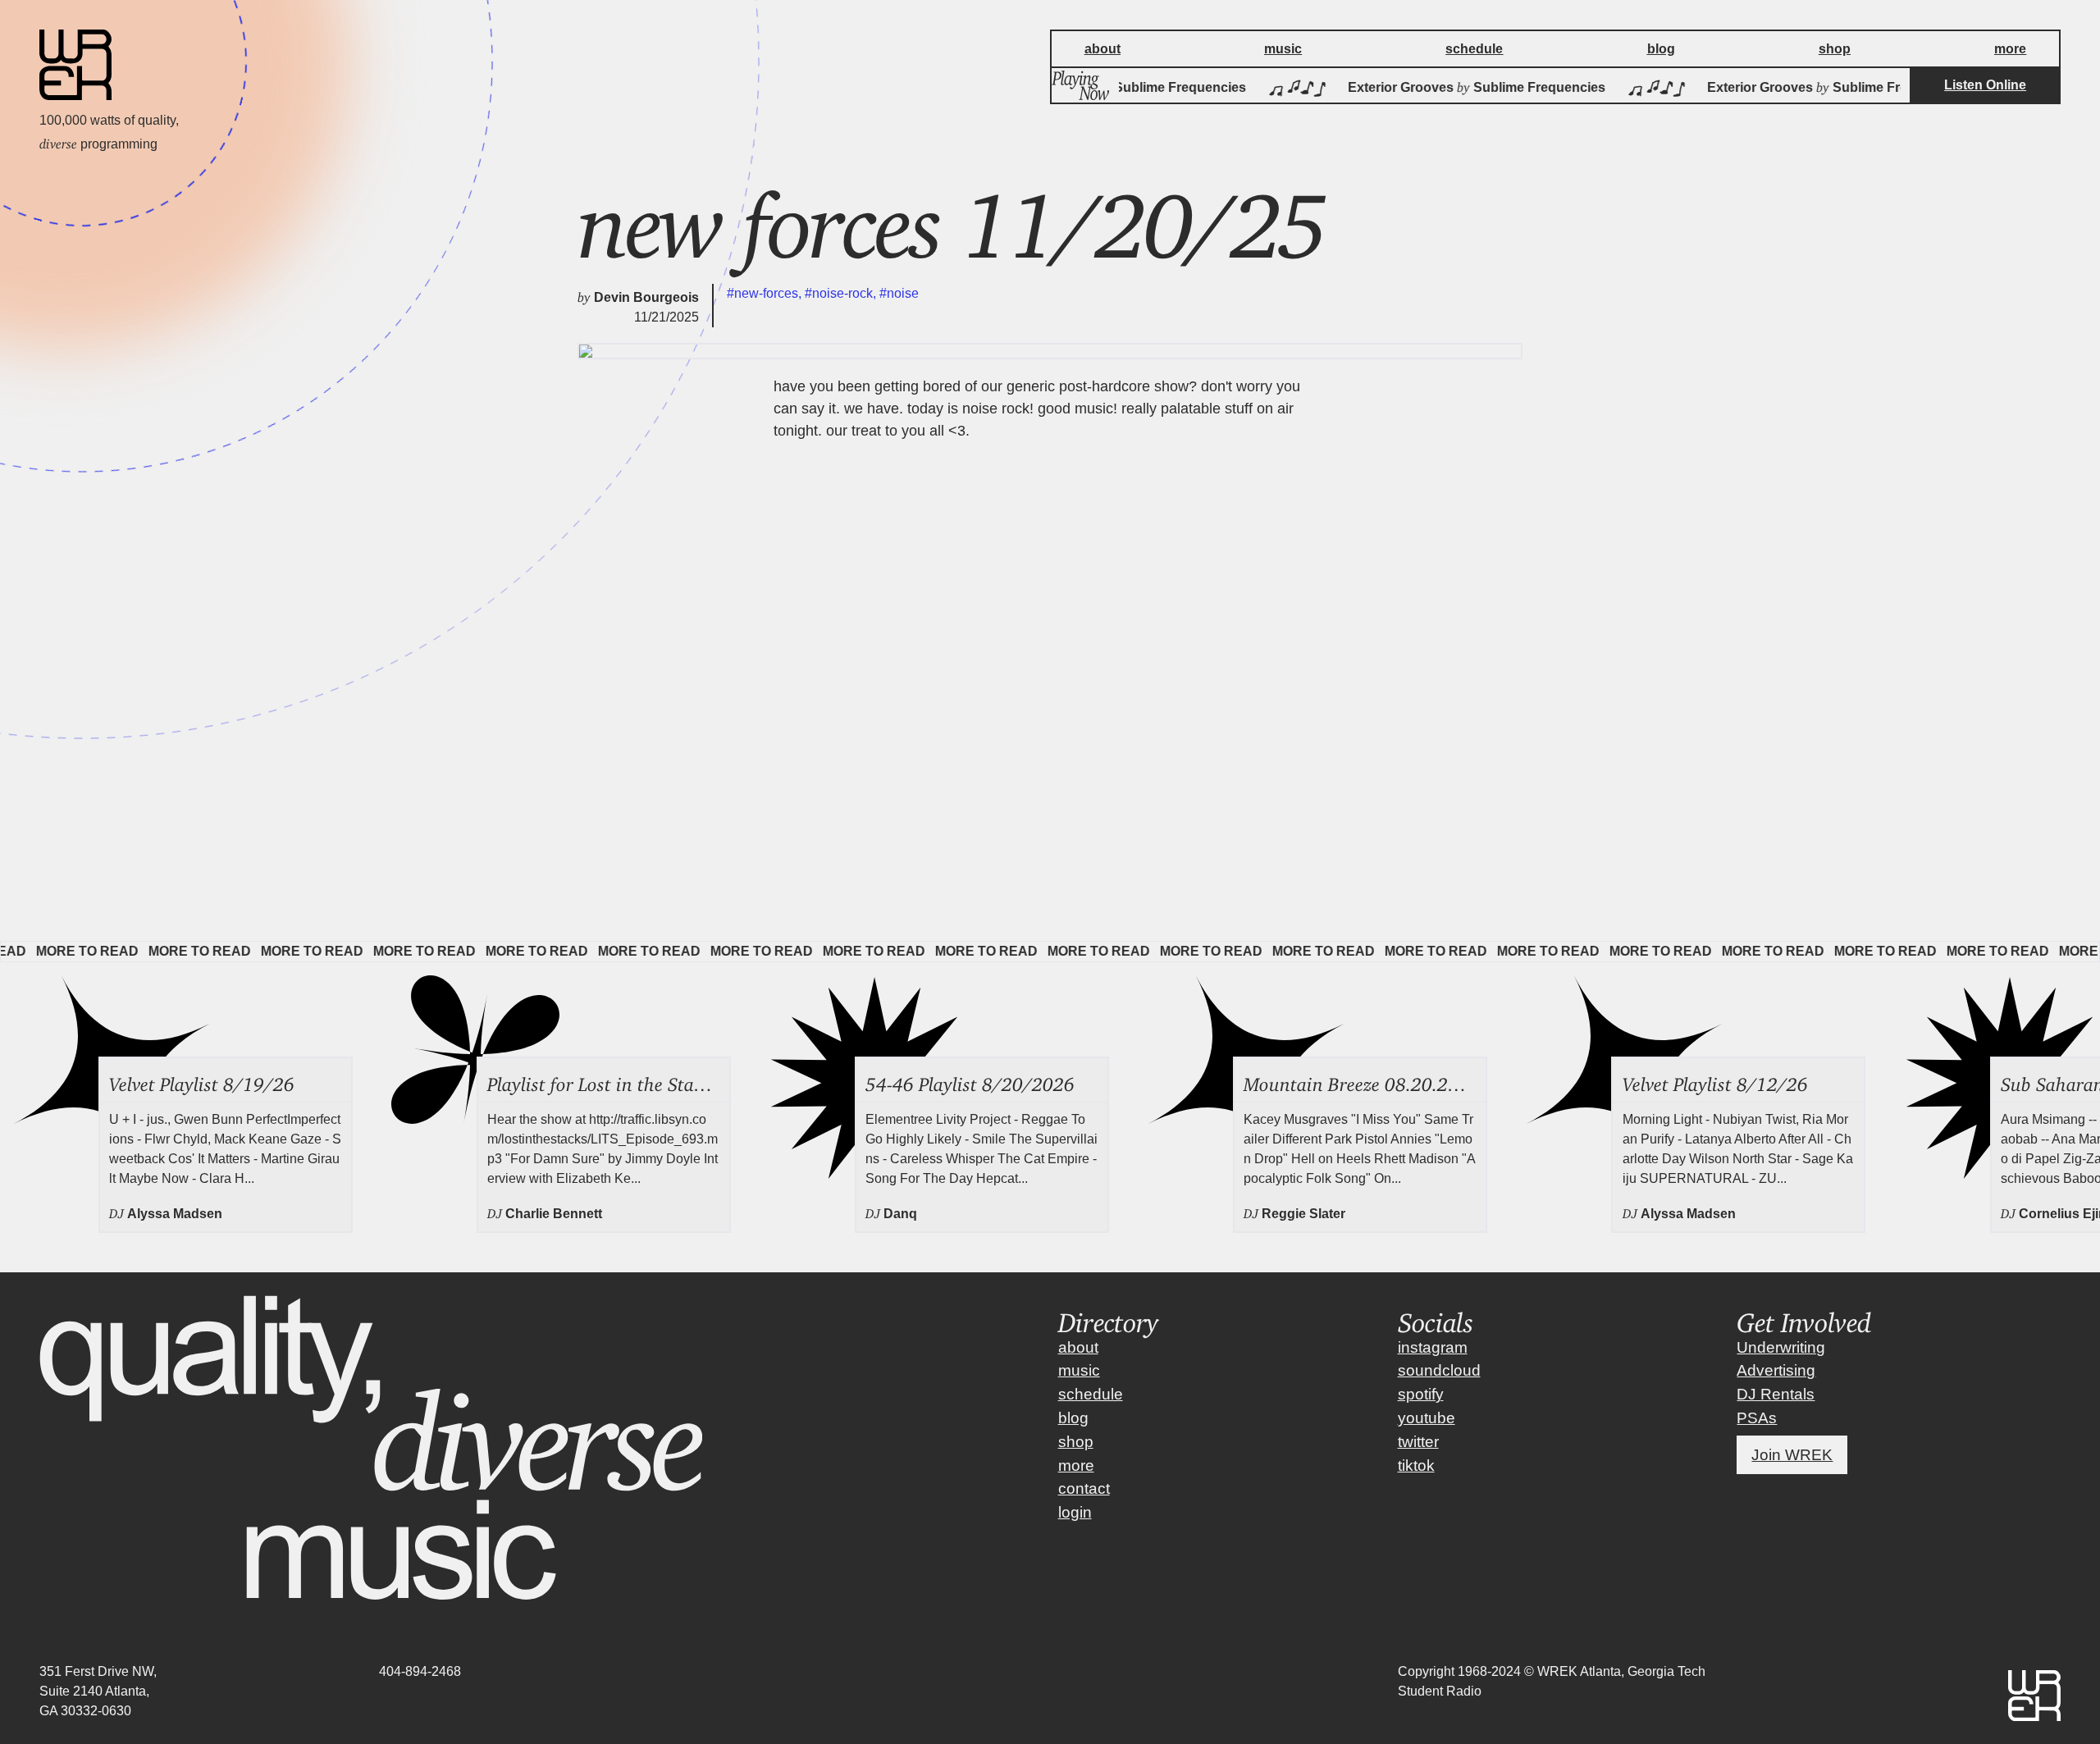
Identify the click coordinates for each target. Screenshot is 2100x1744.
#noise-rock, (842, 293)
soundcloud (1439, 1370)
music (1079, 1370)
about (1078, 1347)
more (1076, 1466)
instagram (1433, 1347)
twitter (1418, 1442)
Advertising (1776, 1370)
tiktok (1416, 1466)
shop (1076, 1442)
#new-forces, (766, 293)
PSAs (1757, 1418)
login (1075, 1512)
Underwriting (1781, 1347)
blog (1073, 1418)
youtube (1427, 1418)
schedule (1091, 1394)
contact (1084, 1488)
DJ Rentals (1776, 1394)
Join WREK (1792, 1455)
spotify (1421, 1394)
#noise (899, 293)
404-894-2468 (420, 1671)
